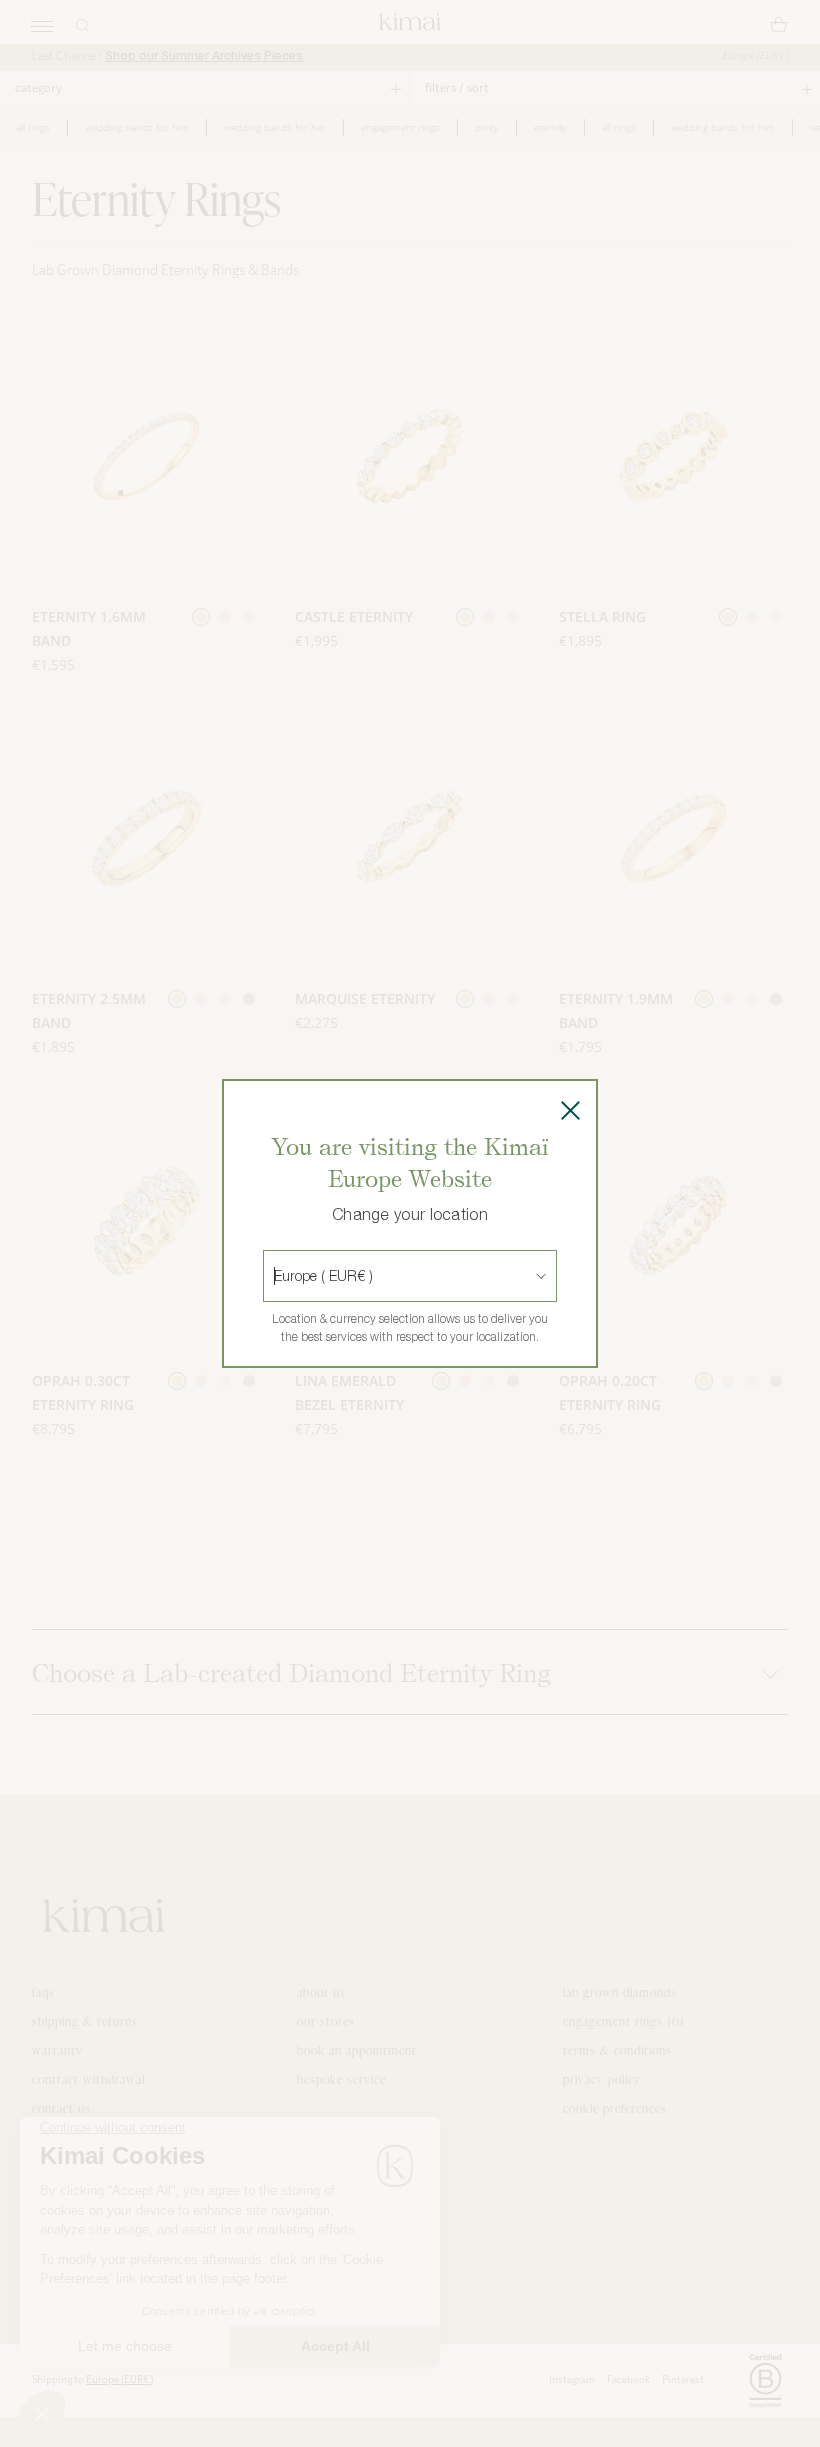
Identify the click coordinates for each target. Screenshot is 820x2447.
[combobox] (276, 1276)
